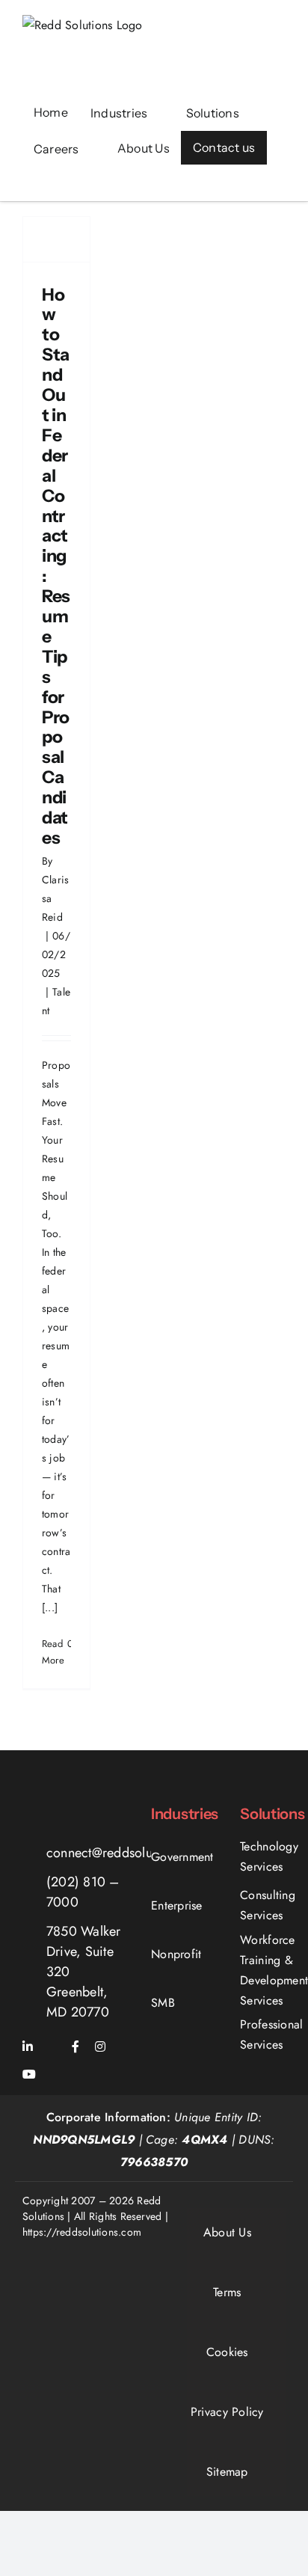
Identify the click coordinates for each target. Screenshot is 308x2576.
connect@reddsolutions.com (127, 1853)
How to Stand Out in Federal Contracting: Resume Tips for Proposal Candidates (56, 566)
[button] (38, 184)
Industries (185, 1814)
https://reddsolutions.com (82, 2232)
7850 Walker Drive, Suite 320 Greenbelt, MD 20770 (84, 1972)
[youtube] (29, 2074)
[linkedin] (28, 2046)
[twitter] (52, 2047)
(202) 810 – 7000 (83, 1892)
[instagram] (100, 2046)
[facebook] (76, 2046)
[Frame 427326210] (72, 1801)
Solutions (272, 1814)
